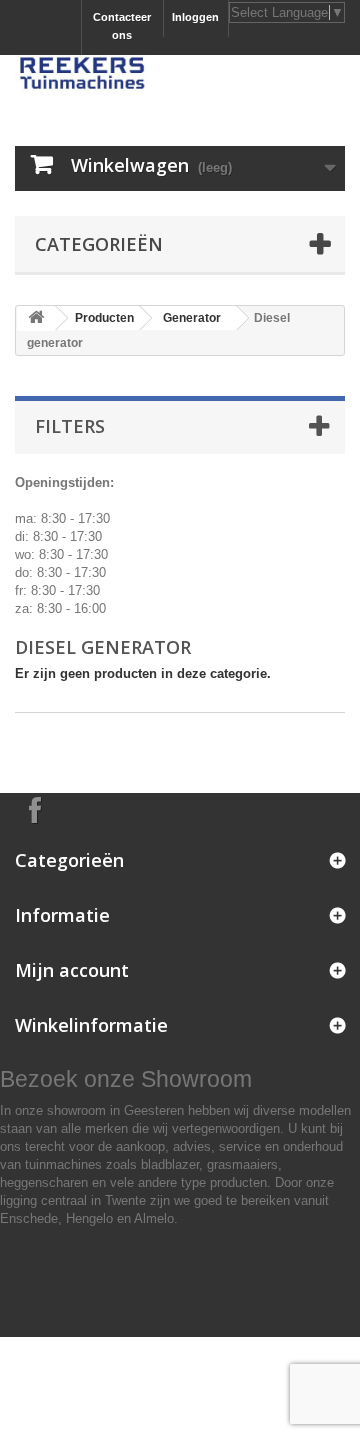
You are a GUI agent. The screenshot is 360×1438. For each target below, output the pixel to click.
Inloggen (195, 17)
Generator (192, 318)
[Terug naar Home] (36, 318)
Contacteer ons (122, 26)
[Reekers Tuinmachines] (180, 75)
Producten (104, 318)
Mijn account (72, 970)
